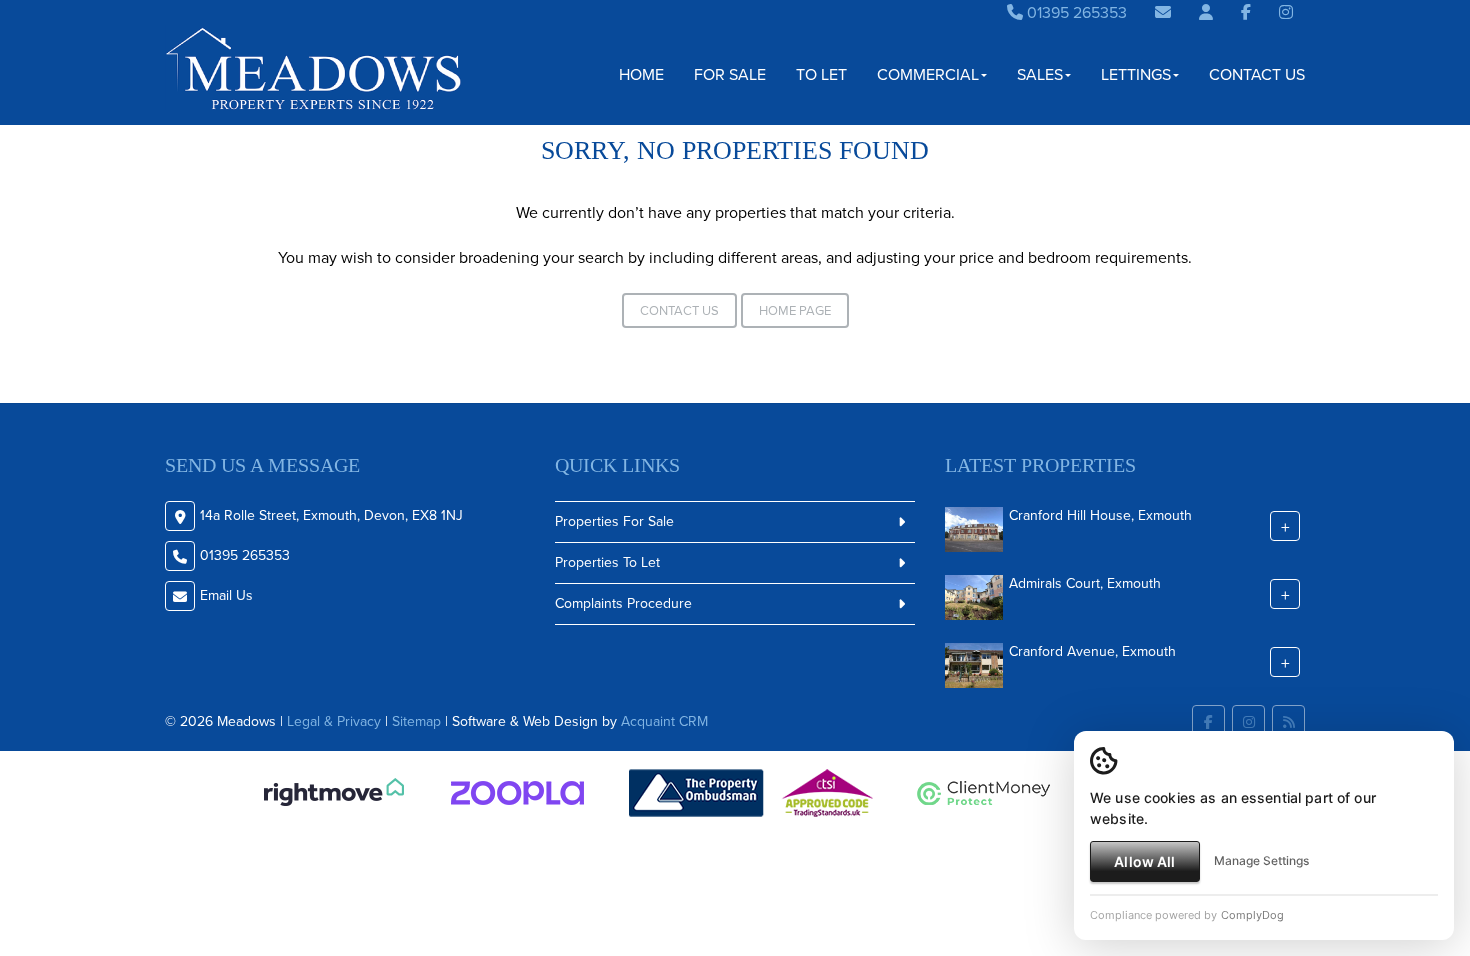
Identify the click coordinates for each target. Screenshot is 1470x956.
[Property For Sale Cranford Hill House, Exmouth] (974, 528)
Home (641, 74)
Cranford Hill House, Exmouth (1100, 515)
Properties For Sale (614, 521)
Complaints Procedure (623, 603)
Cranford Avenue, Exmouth (1092, 651)
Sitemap (416, 721)
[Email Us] (1163, 12)
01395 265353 (1075, 12)
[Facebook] (1246, 12)
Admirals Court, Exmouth (1085, 583)
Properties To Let (607, 562)
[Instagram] (1286, 12)
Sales (1040, 74)
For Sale (730, 74)
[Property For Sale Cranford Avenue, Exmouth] (974, 664)
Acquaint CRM (664, 721)
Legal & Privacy (334, 721)
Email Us (226, 595)
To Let (821, 74)
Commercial (928, 74)
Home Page (795, 310)
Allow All (1144, 861)
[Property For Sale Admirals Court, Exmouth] (974, 596)
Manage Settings (1261, 860)
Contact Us (1257, 74)
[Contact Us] (1206, 12)
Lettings (1136, 74)
